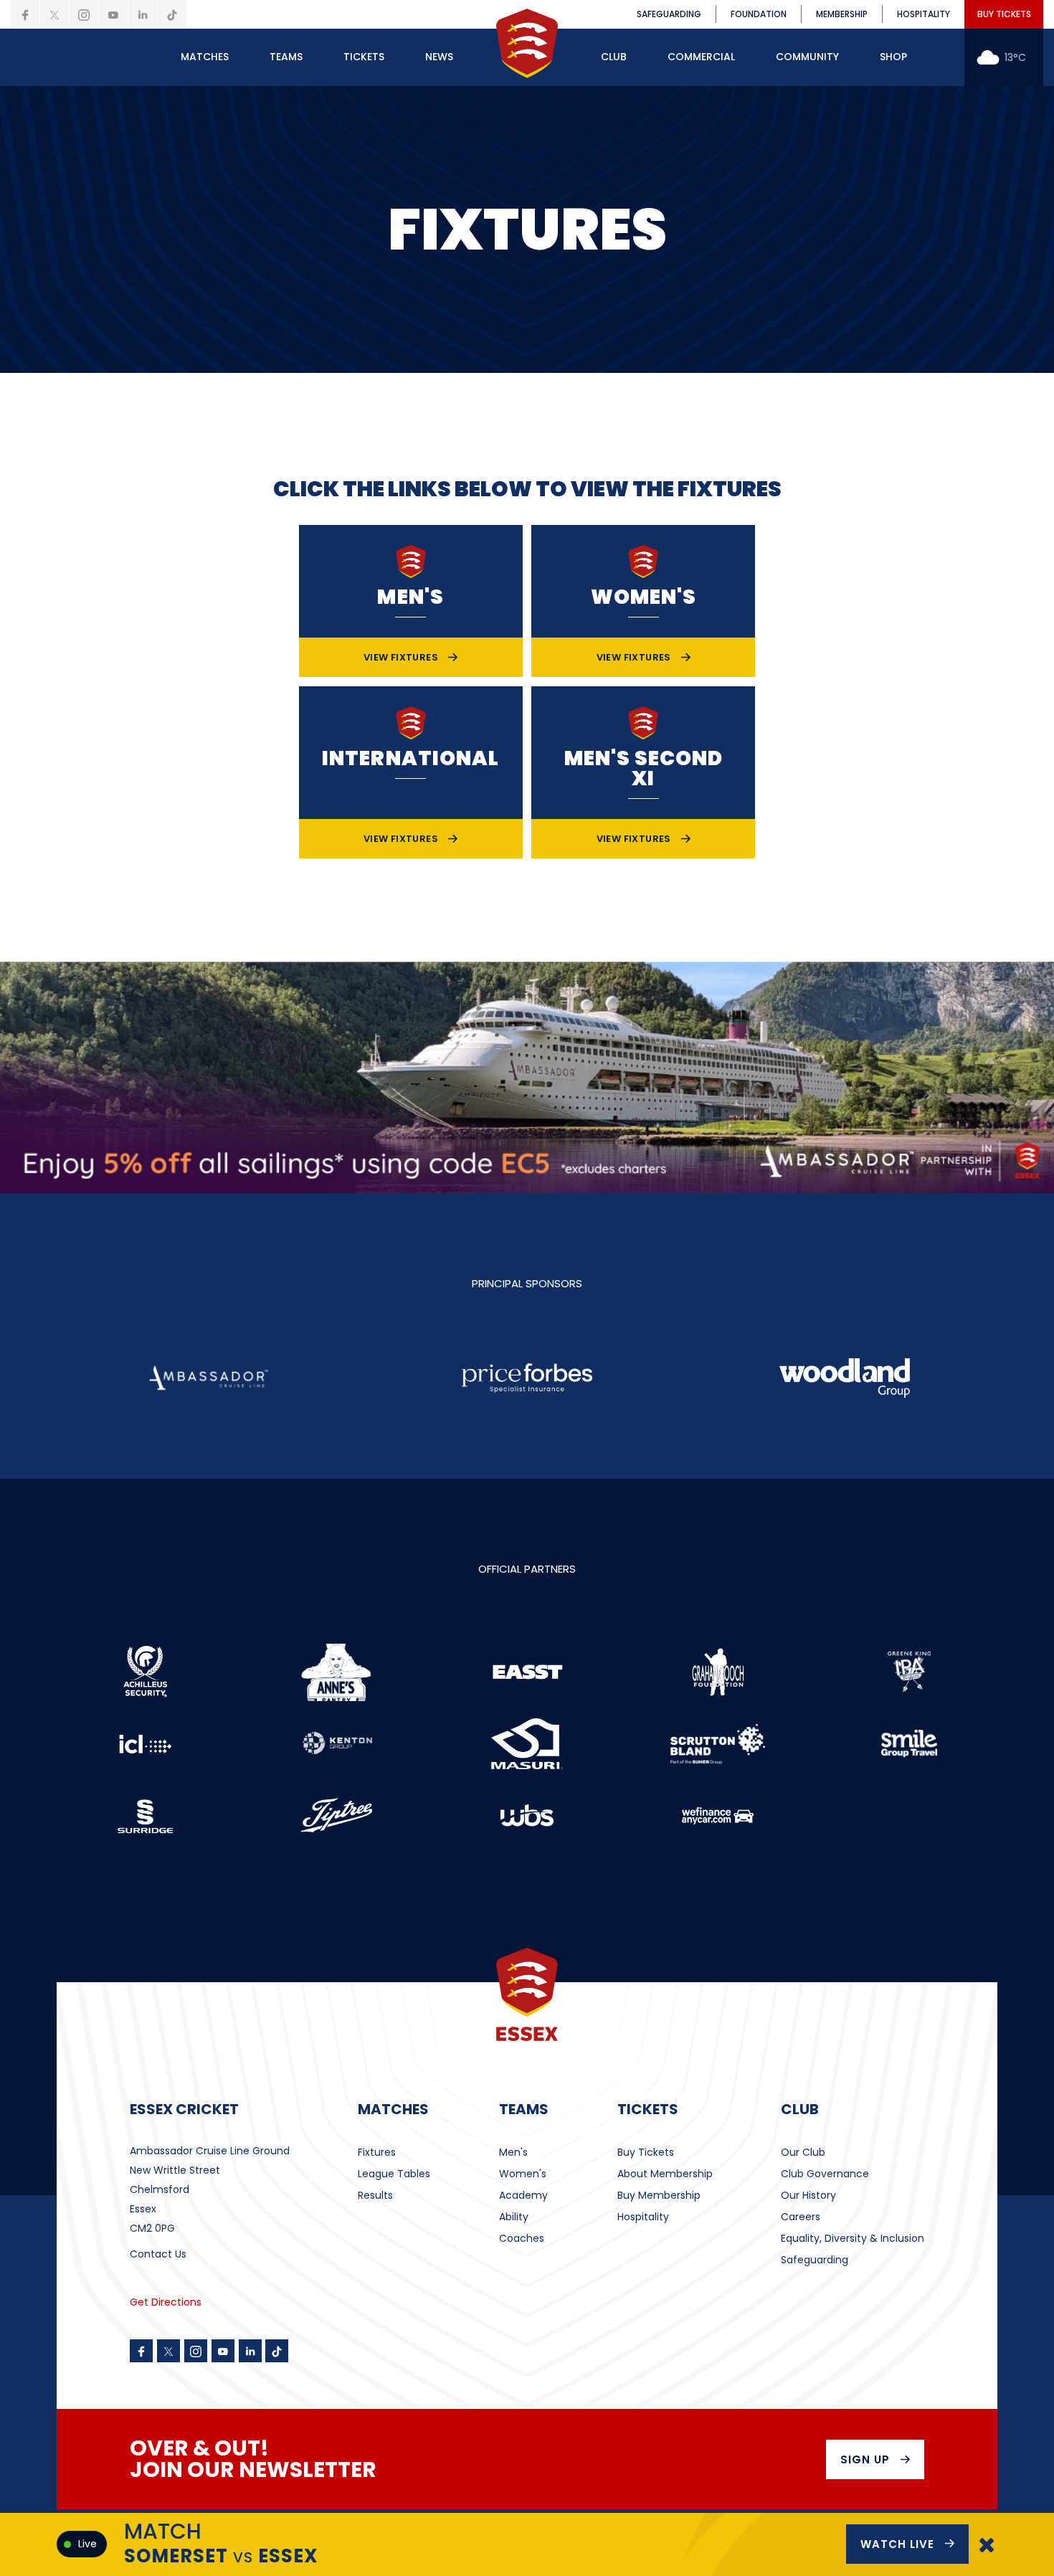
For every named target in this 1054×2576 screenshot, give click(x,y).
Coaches (522, 2238)
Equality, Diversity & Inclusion (853, 2238)
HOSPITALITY (924, 14)
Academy (523, 2195)
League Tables (394, 2174)
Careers (801, 2217)
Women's (523, 2174)
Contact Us (158, 2254)
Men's (513, 2152)
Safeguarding (815, 2260)
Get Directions (166, 2302)
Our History (808, 2195)
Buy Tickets (646, 2152)
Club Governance (825, 2174)
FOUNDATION (759, 14)
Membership (842, 14)
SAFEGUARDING (669, 14)
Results (375, 2195)
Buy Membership (659, 2195)
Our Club (803, 2152)
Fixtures (377, 2152)
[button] (205, 57)
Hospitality (643, 2217)
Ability (514, 2217)
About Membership (665, 2174)
